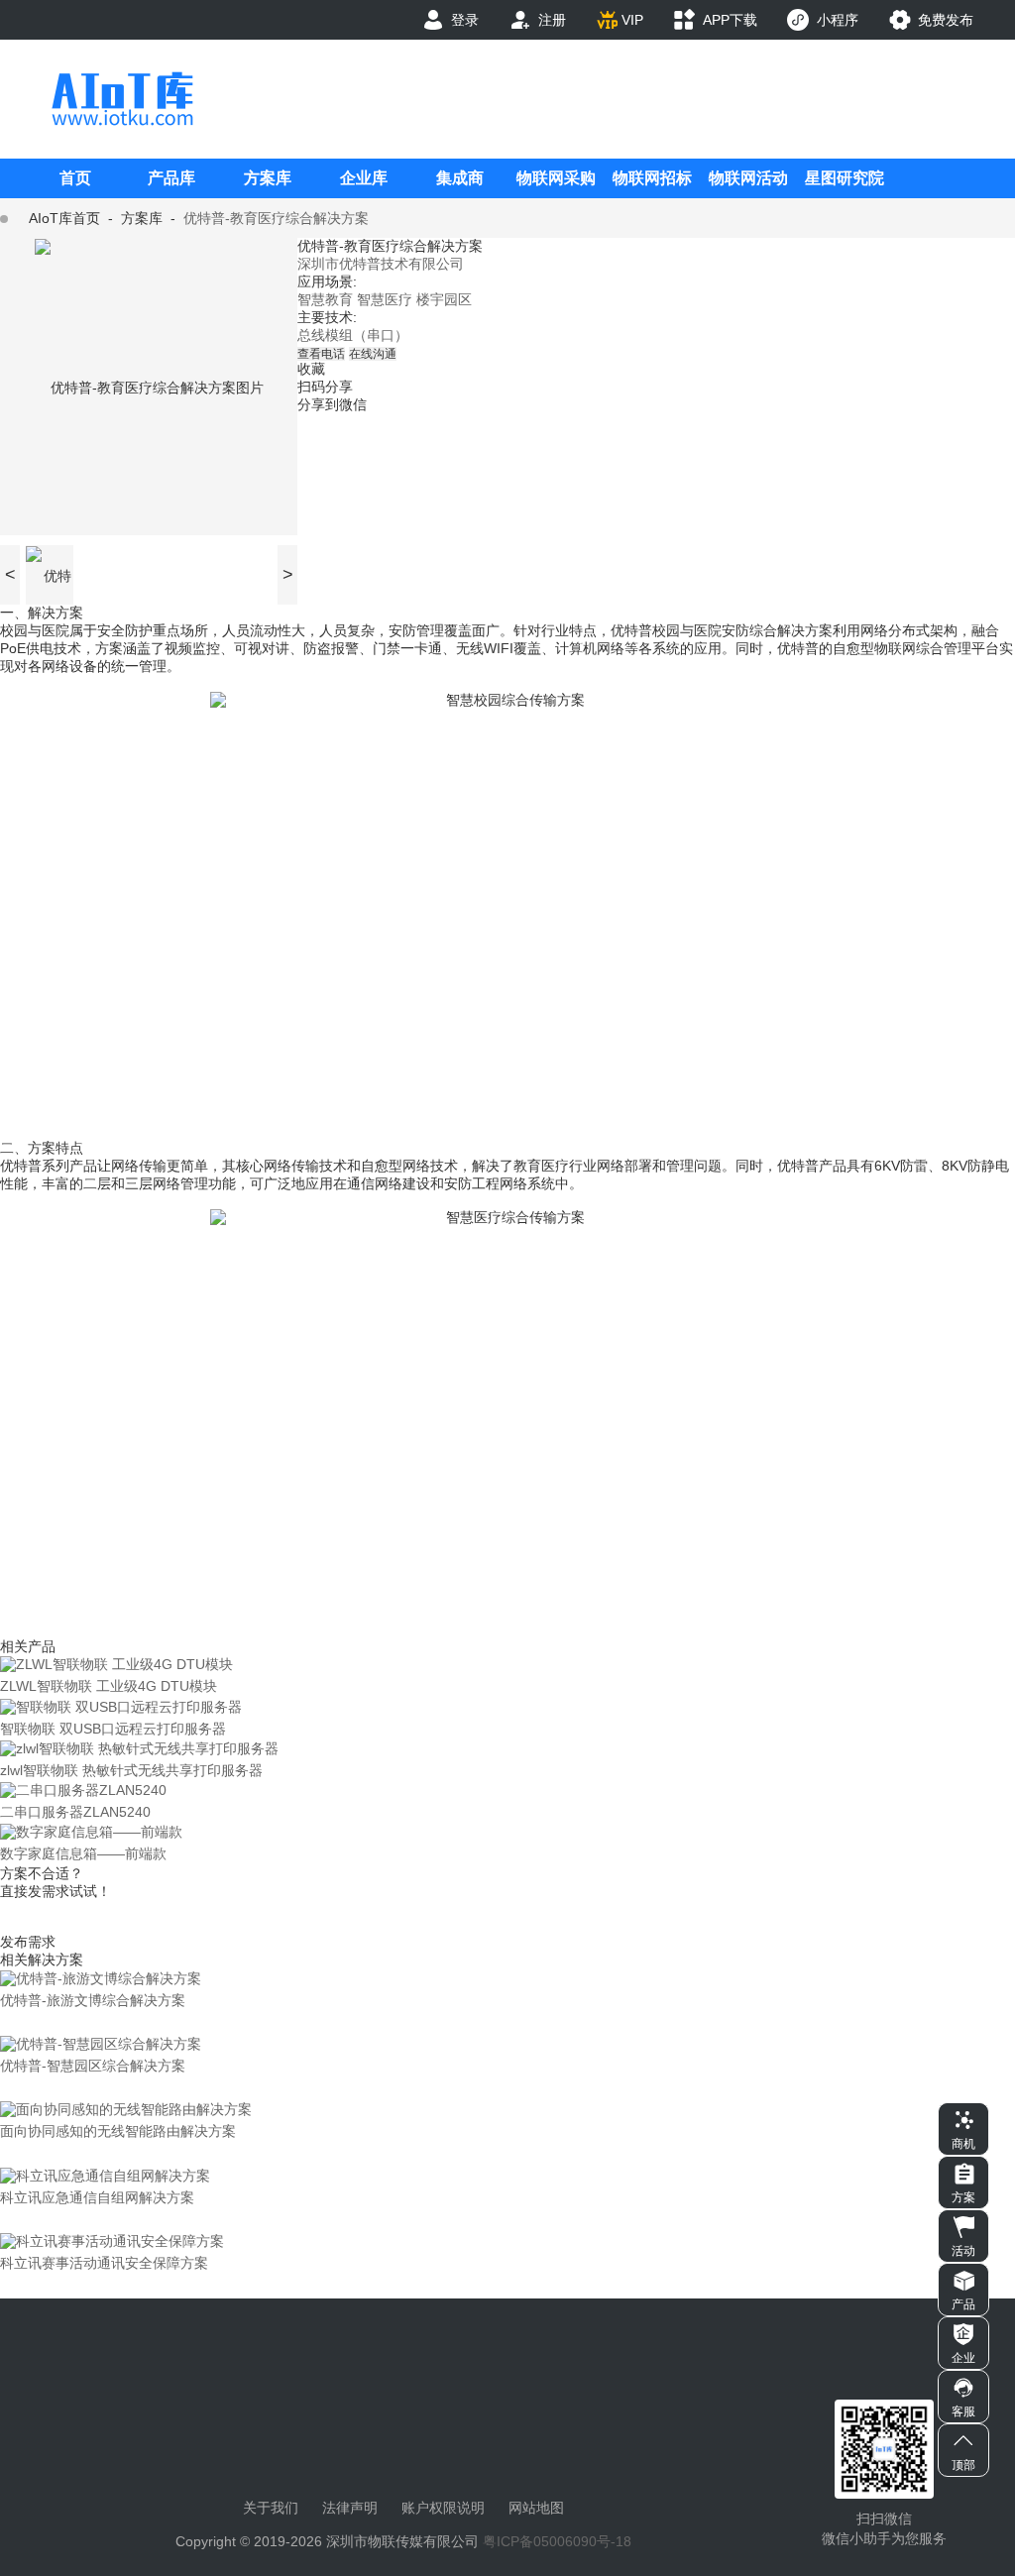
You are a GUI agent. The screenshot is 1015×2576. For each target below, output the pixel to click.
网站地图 (536, 2508)
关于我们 (271, 2508)
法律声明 (350, 2508)
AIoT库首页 (64, 218)
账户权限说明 (443, 2508)
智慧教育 (325, 299)
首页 (75, 178)
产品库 (171, 178)
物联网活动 (748, 178)
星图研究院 (845, 178)
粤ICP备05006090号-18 (557, 2541)
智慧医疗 (385, 299)
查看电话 (321, 354)
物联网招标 (652, 178)
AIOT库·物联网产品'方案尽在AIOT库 (122, 99)
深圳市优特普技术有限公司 (381, 264)
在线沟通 (373, 354)
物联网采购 (556, 178)
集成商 (460, 178)
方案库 (268, 178)
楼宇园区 (444, 299)
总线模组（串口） (353, 335)
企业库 (364, 178)
